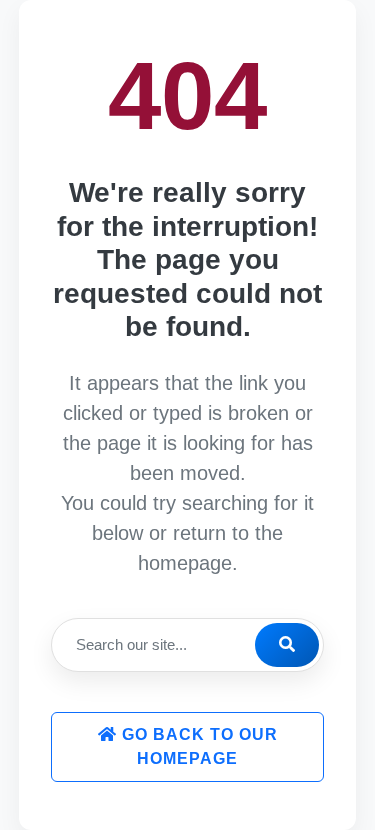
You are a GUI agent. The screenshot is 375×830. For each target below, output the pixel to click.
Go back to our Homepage (197, 746)
